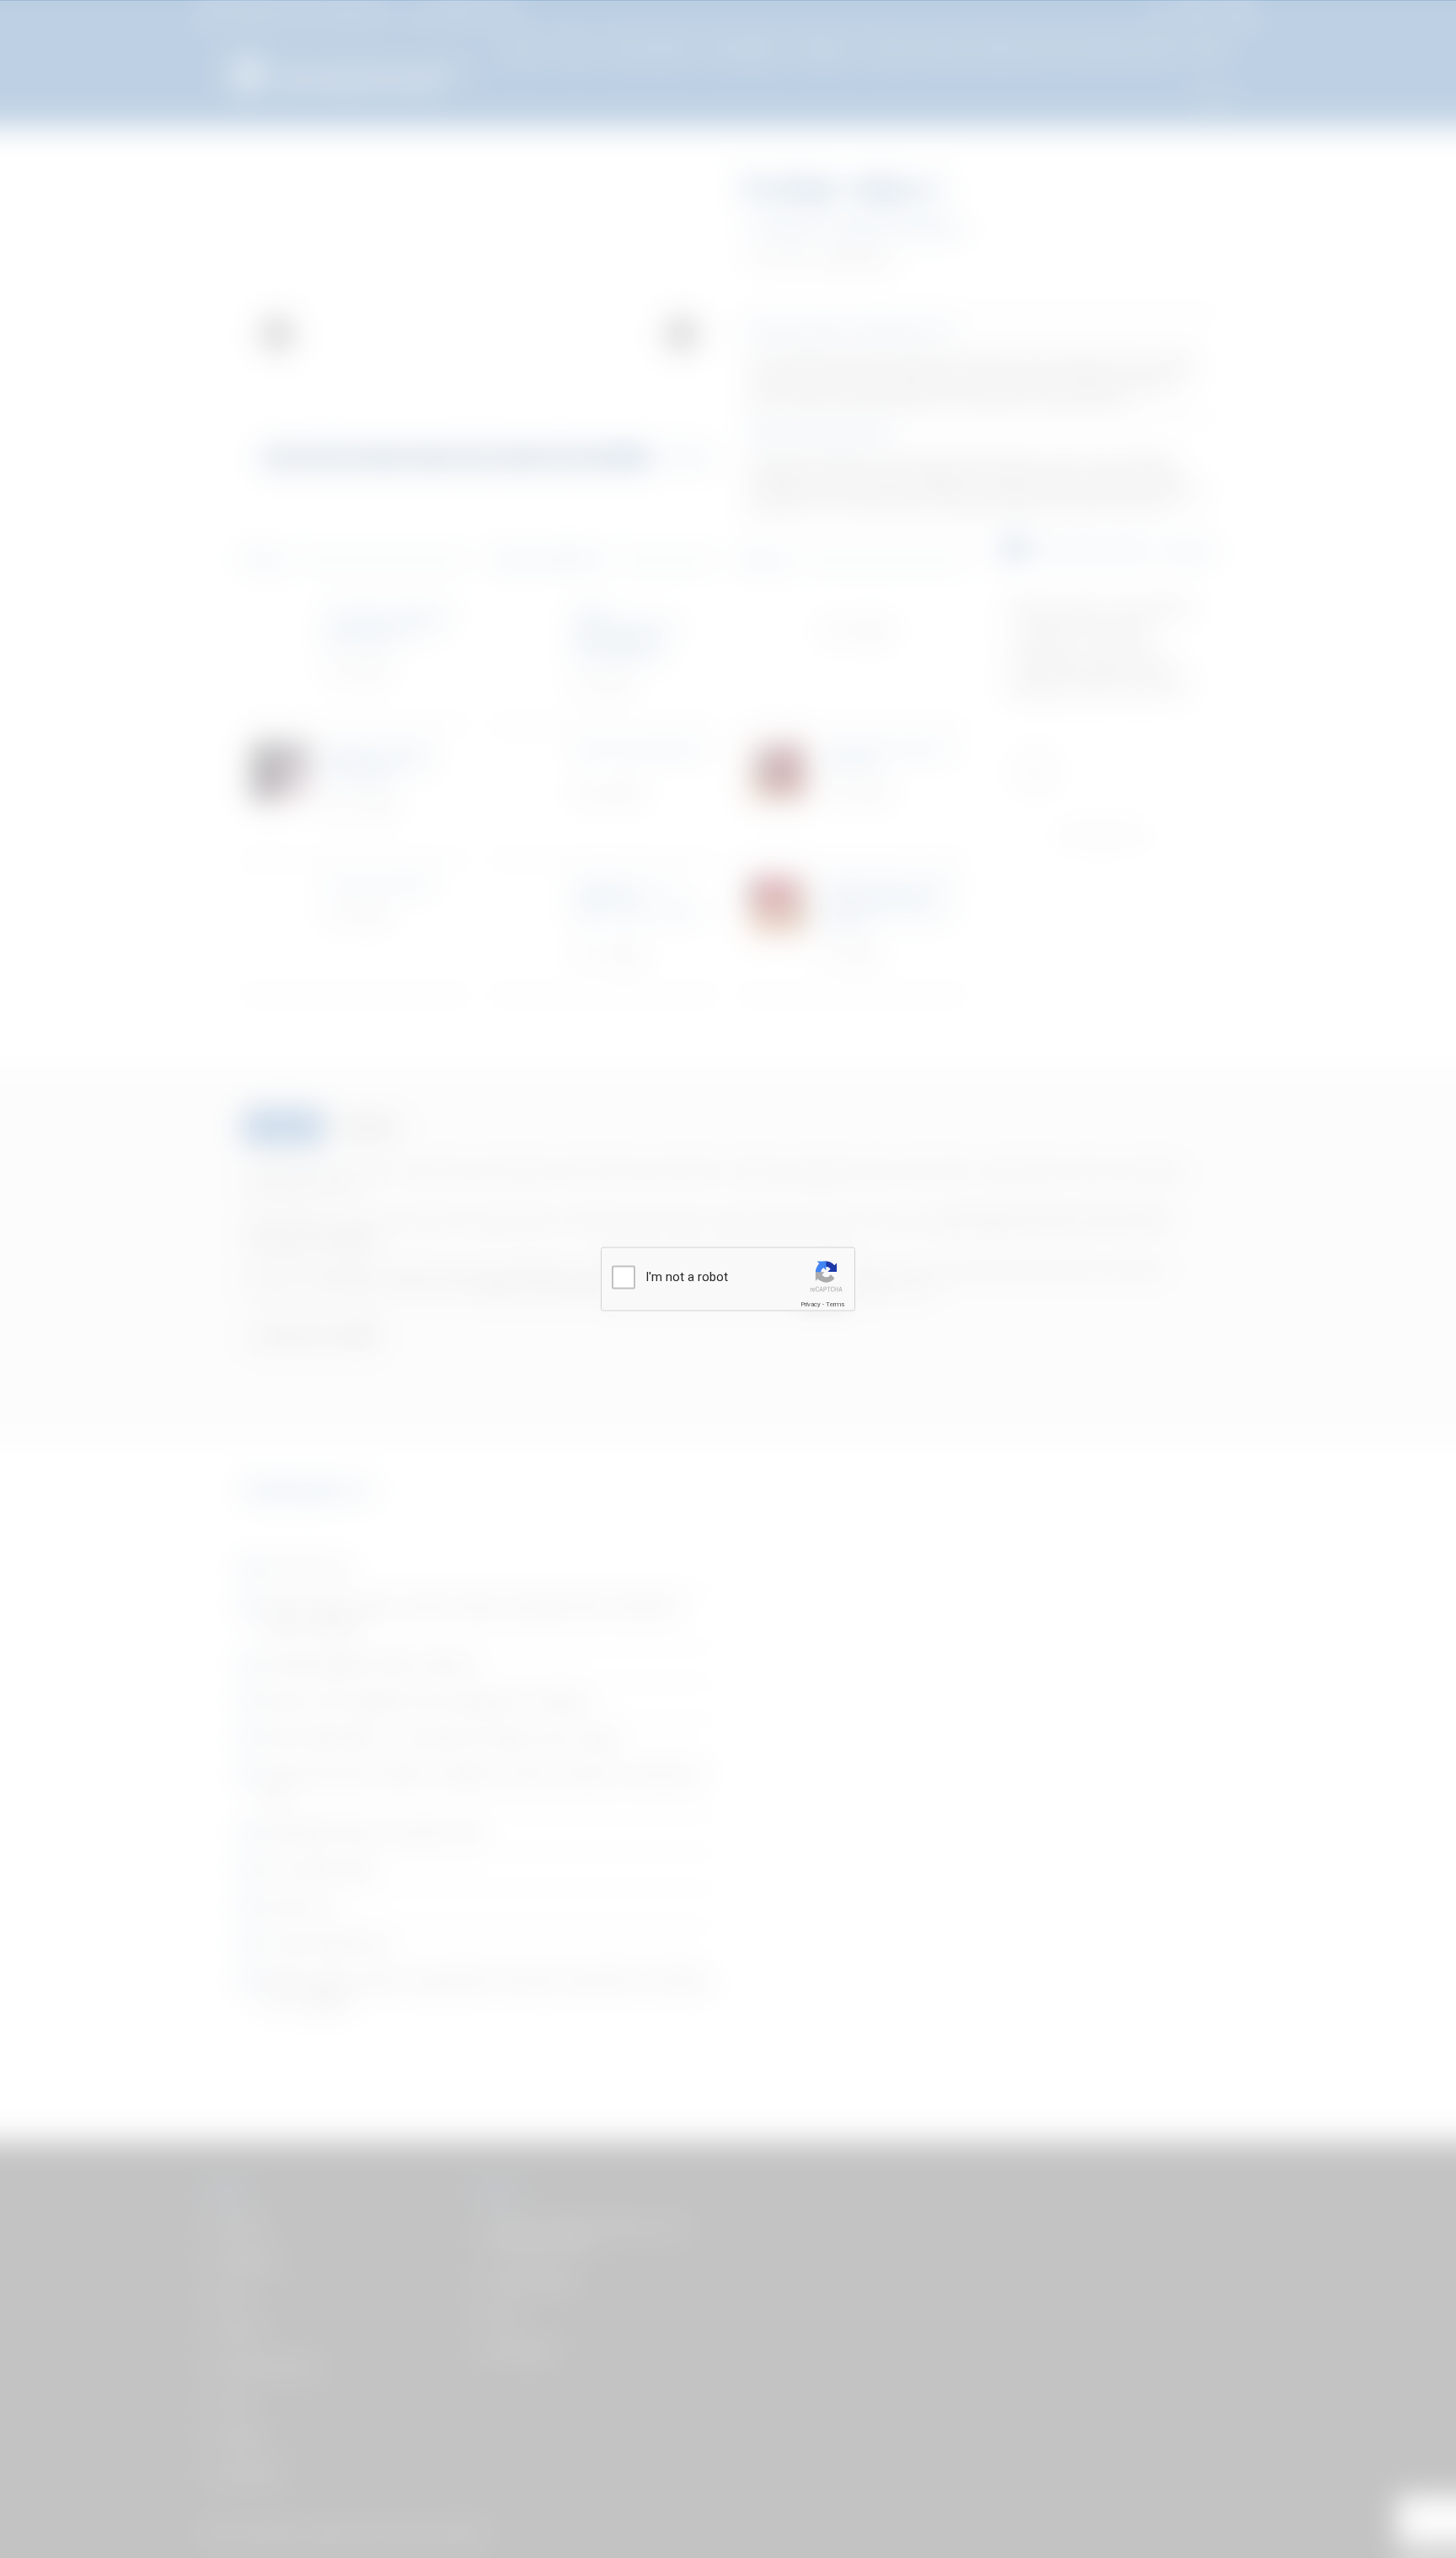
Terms (835, 1304)
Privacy (811, 1304)
